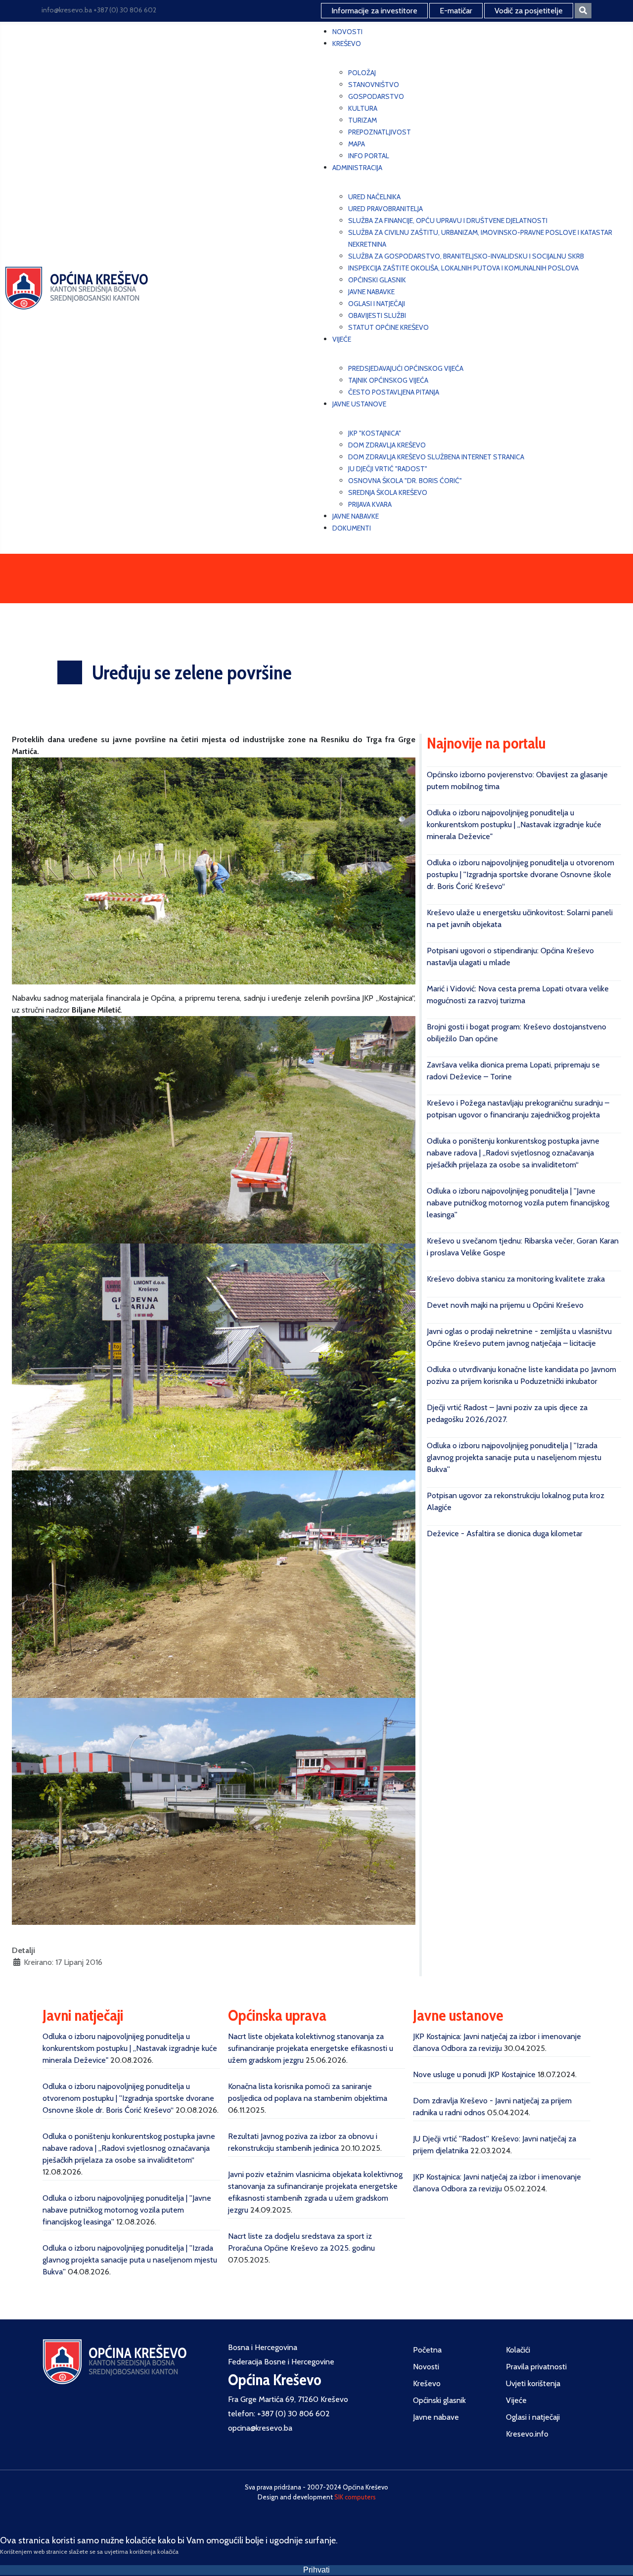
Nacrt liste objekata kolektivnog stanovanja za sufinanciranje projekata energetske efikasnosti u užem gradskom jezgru (311, 2048)
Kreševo (427, 2383)
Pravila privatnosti (536, 2367)
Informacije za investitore (374, 11)
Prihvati (316, 2570)
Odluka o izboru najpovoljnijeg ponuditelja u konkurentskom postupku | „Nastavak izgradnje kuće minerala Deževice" (514, 824)
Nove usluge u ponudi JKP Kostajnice (474, 2074)
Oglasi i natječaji (533, 2417)
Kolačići (518, 2350)
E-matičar (456, 11)
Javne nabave (436, 2417)
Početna (427, 2350)
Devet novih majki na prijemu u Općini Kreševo (505, 1305)
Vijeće (516, 2400)
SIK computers (355, 2497)
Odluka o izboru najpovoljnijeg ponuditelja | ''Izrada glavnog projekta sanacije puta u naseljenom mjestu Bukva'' (514, 1457)
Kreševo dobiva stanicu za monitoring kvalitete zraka (516, 1279)
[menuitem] (347, 32)
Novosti (426, 2367)
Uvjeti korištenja (533, 2383)
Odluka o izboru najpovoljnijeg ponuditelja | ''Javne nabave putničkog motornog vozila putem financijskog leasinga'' (518, 1203)
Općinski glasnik (439, 2400)
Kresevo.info (527, 2434)
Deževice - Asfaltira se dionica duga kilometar (505, 1533)
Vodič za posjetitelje (529, 11)
